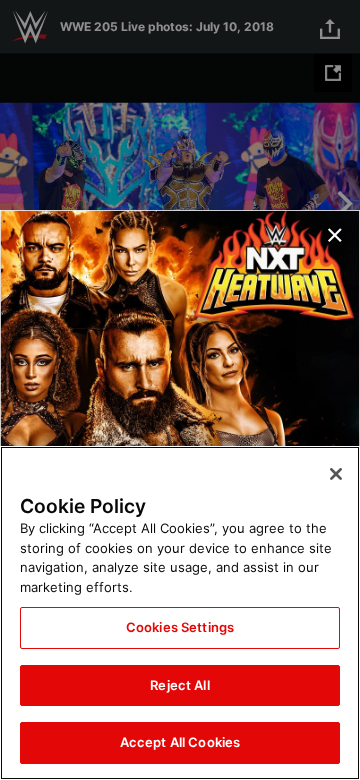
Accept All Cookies (180, 742)
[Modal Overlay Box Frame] (180, 390)
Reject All (179, 685)
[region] (180, 613)
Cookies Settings (180, 627)
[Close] (336, 474)
